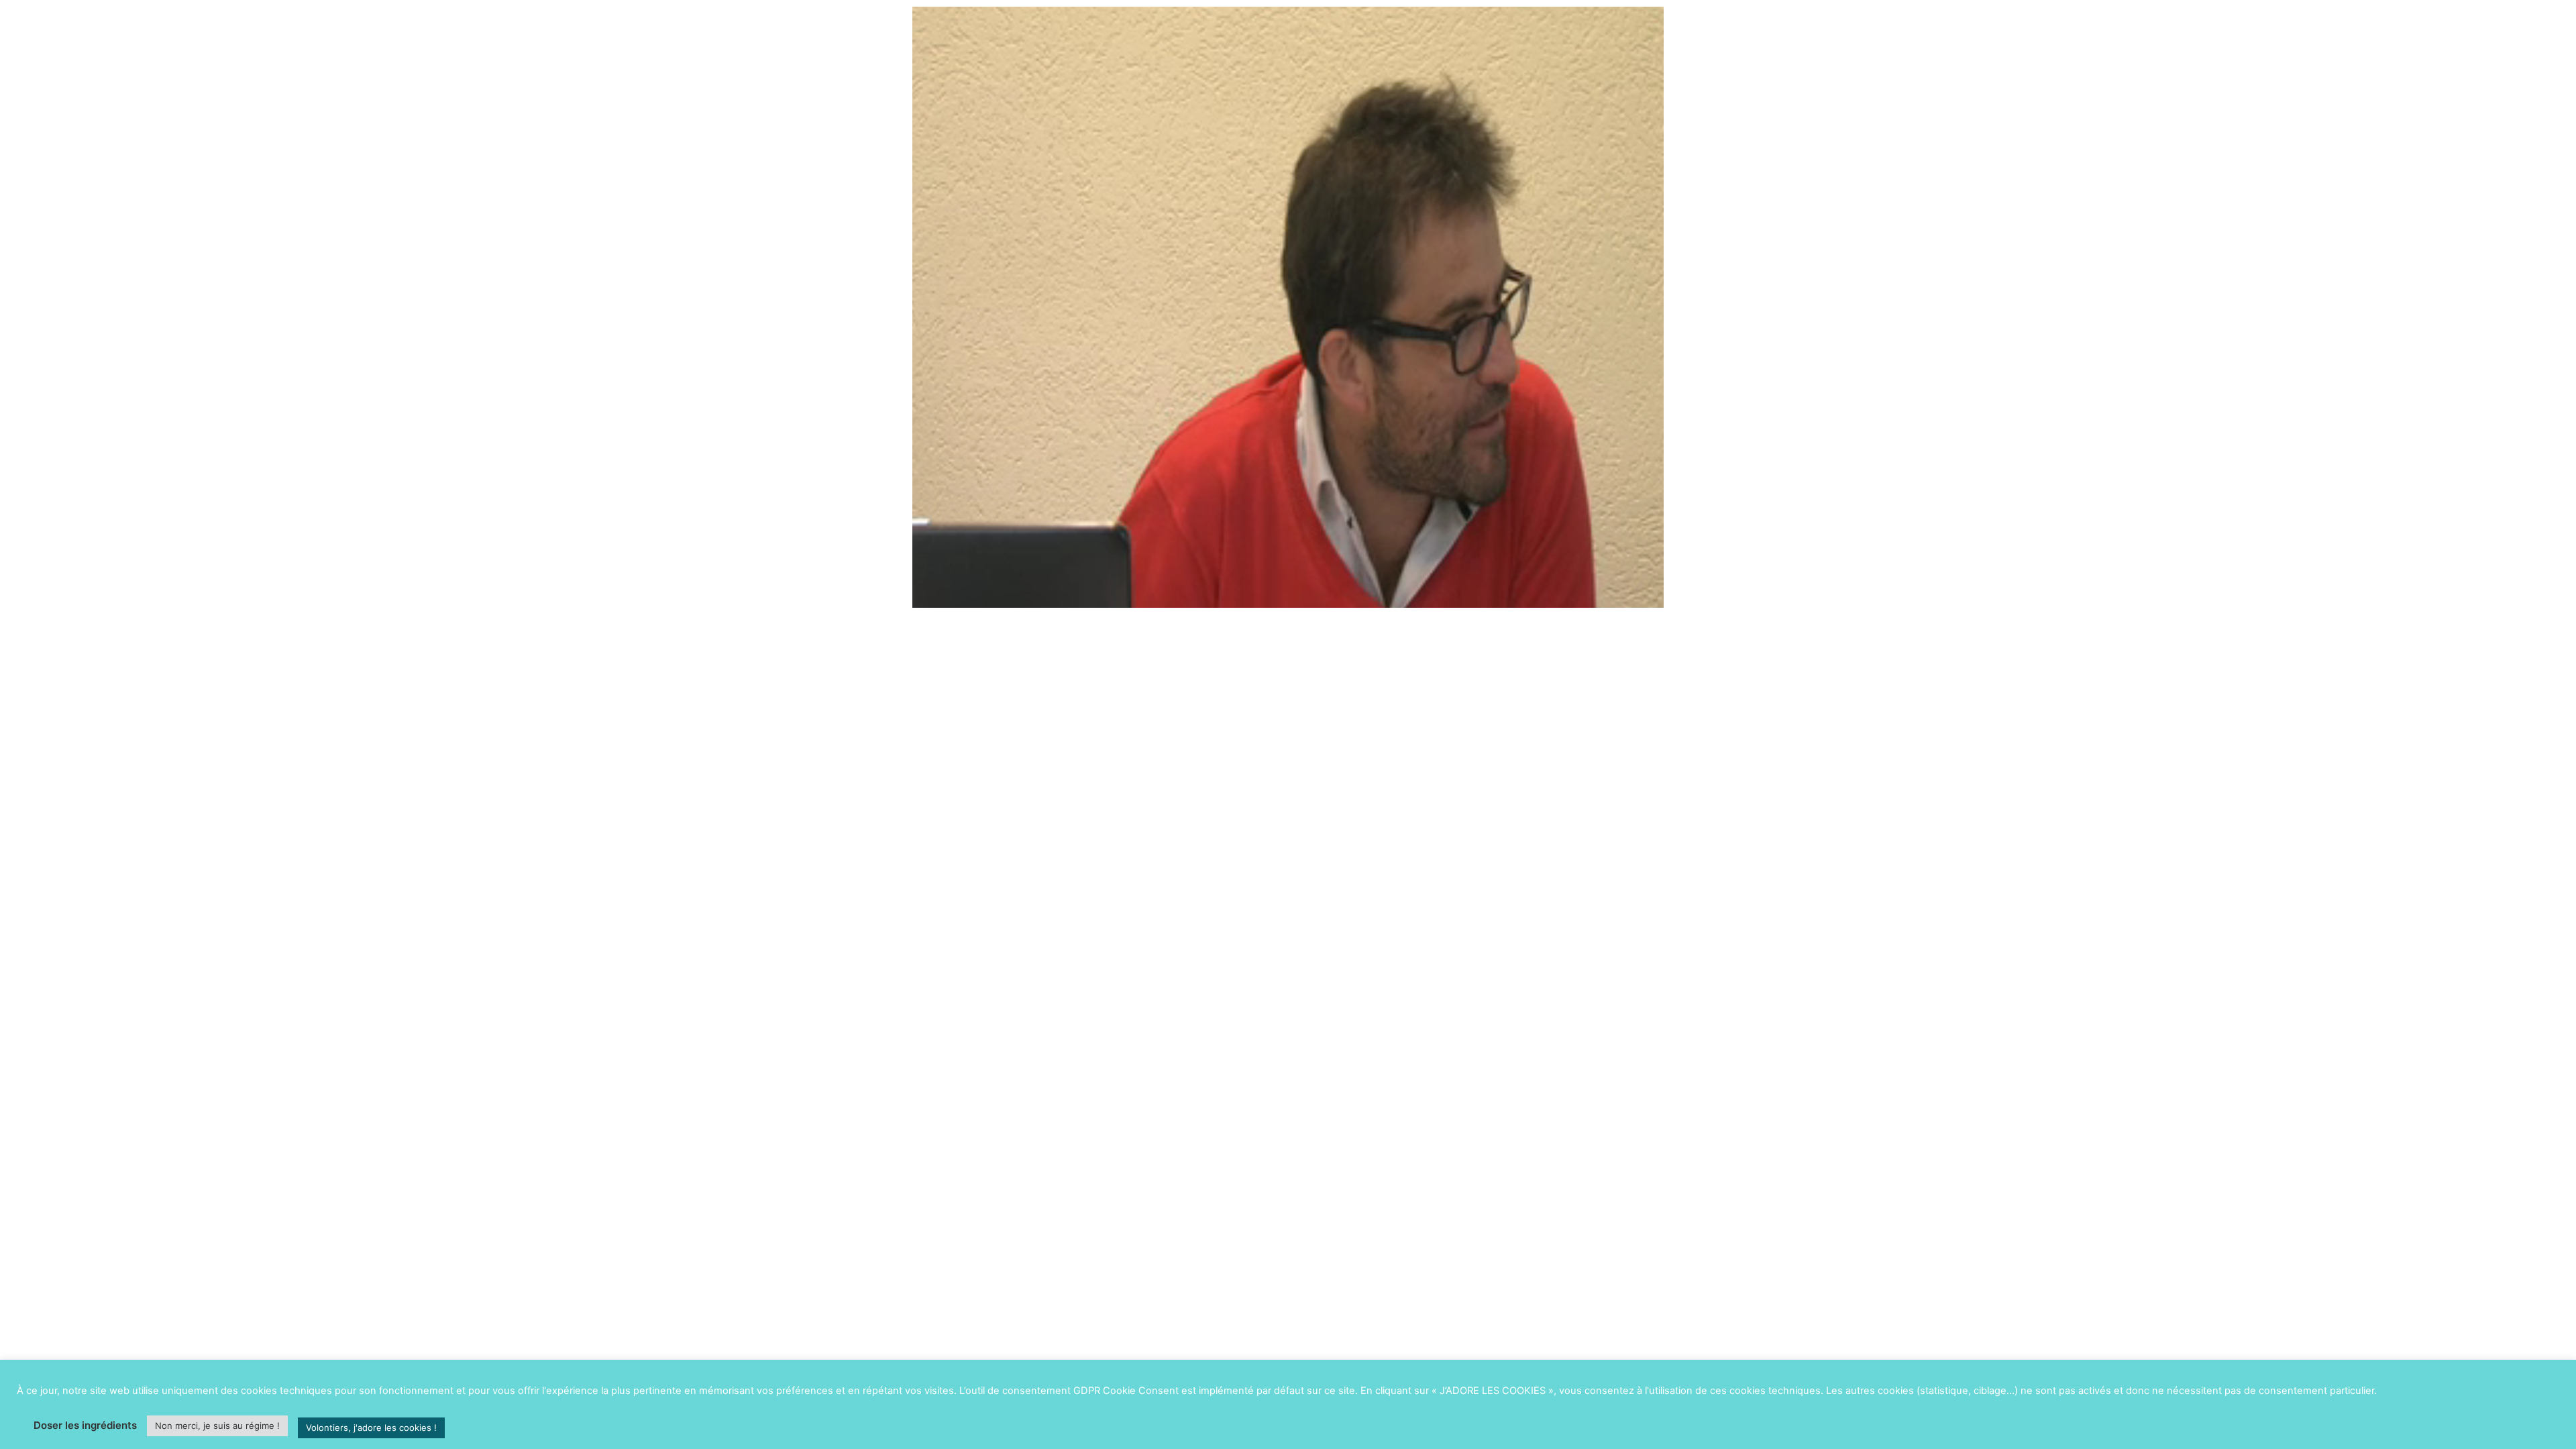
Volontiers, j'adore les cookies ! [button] (371, 1428)
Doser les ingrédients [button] (85, 1425)
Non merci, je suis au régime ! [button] (217, 1426)
